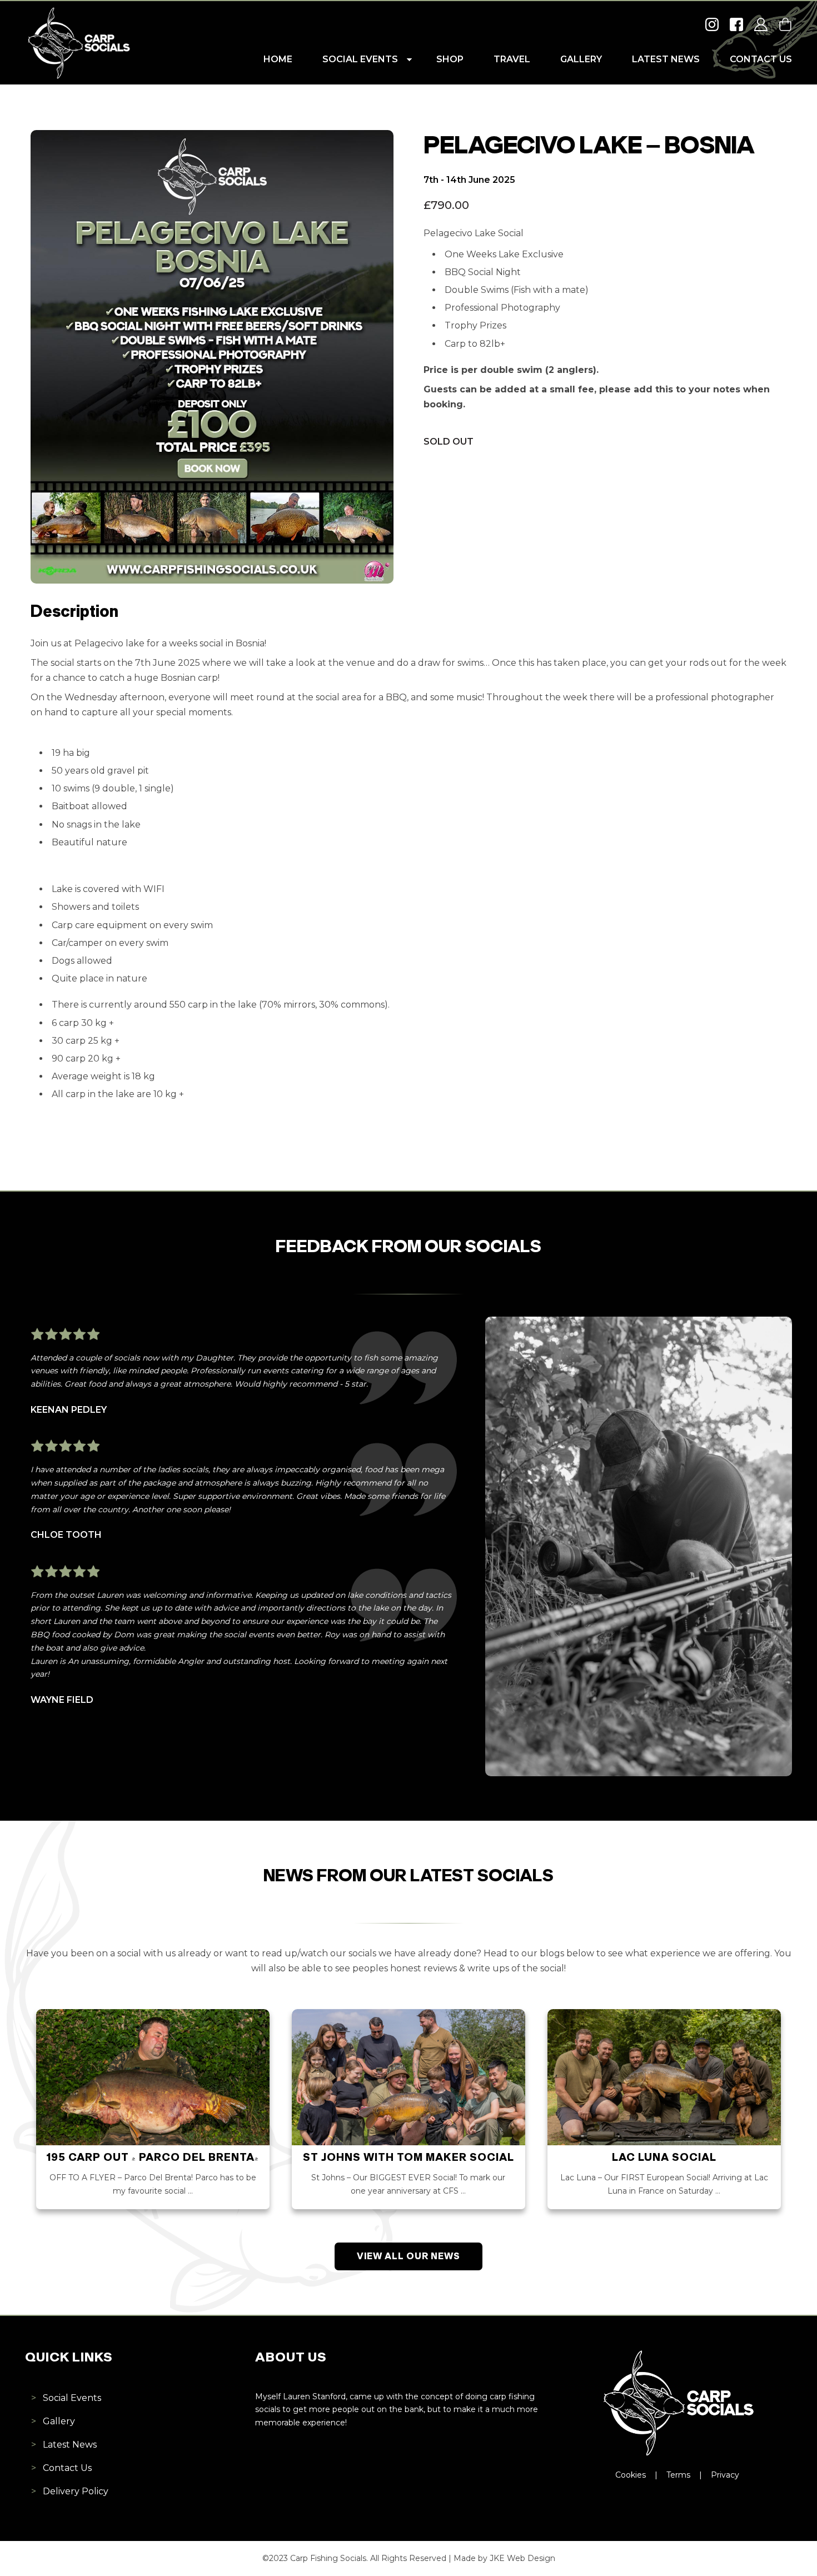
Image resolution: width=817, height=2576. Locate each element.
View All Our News (409, 2257)
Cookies (631, 2475)
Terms (678, 2475)
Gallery (581, 59)
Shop (450, 59)
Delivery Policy (76, 2491)
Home (278, 59)
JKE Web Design (522, 2558)
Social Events (360, 59)
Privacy (725, 2475)
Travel (512, 59)
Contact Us (761, 59)
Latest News (666, 59)
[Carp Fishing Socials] (78, 77)
